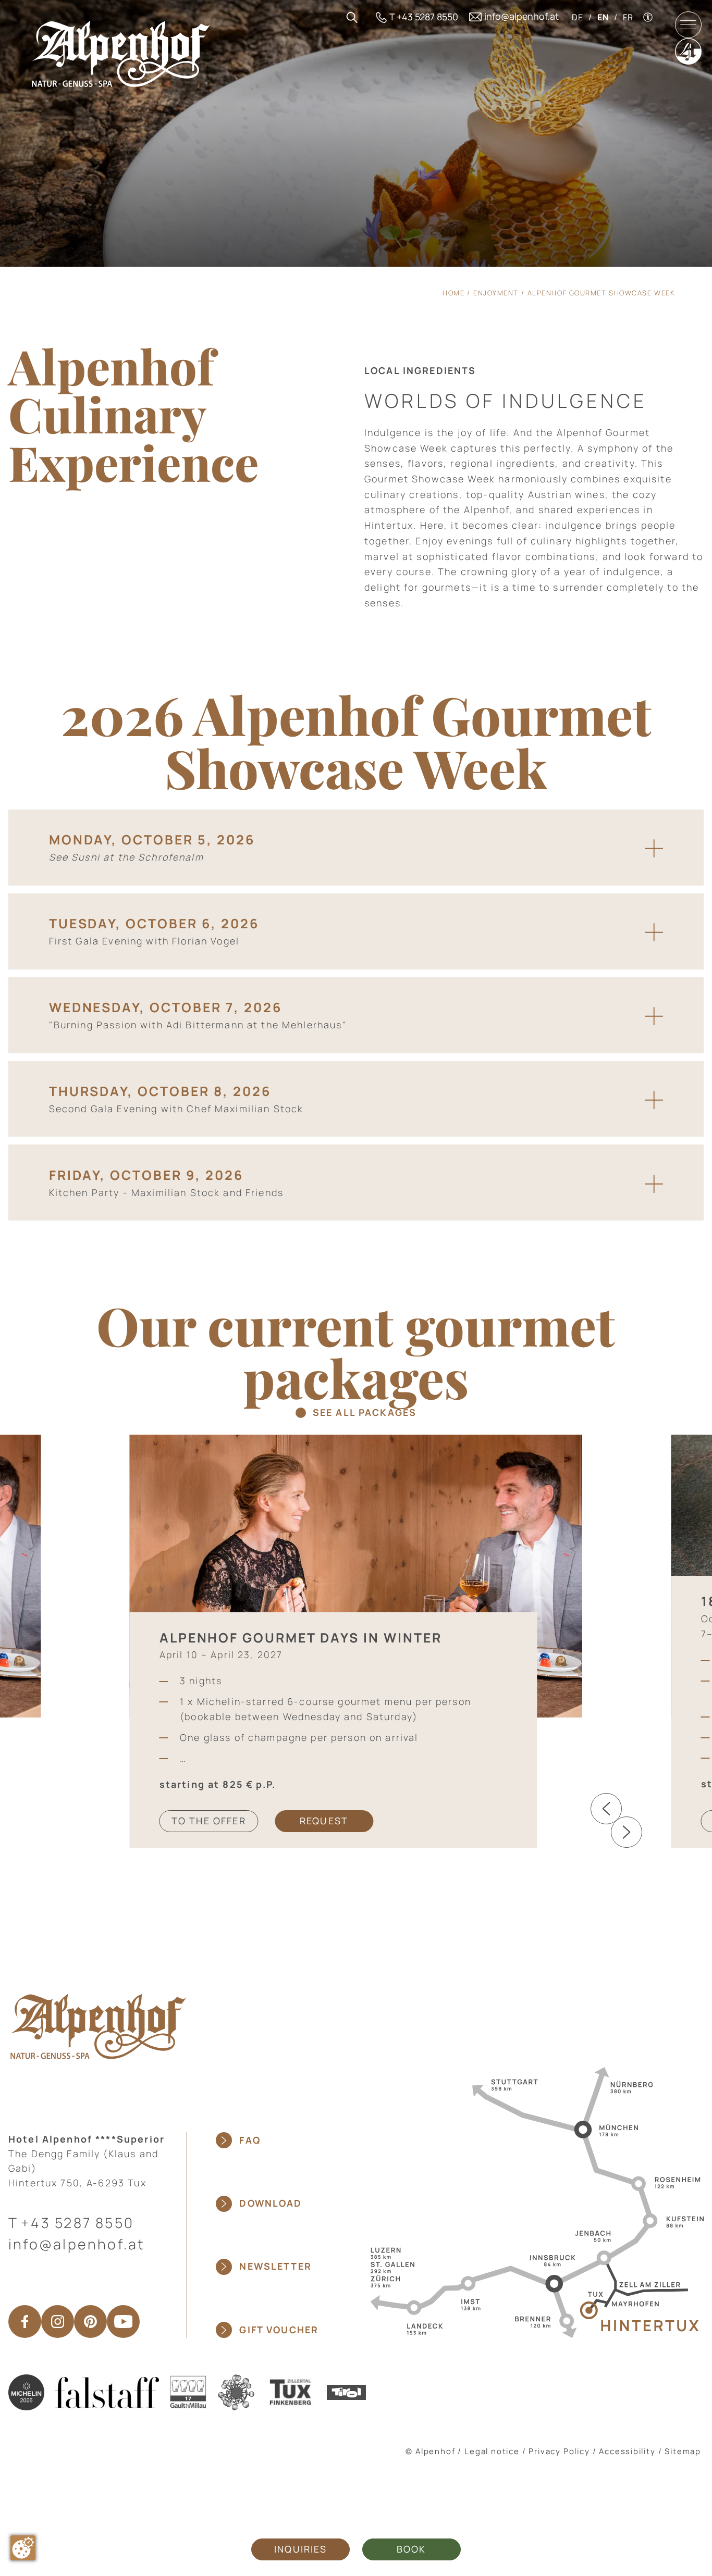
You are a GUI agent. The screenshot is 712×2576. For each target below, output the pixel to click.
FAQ (250, 2140)
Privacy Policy (559, 2451)
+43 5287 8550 (77, 2223)
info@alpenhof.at (77, 2244)
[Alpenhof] (121, 53)
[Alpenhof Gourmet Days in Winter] (356, 1575)
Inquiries (300, 2549)
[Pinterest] (90, 2322)
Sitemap (683, 2451)
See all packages (365, 1413)
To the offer (209, 1821)
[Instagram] (58, 2322)
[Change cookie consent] (23, 2548)
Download (271, 2203)
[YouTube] (123, 2322)
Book (412, 2549)
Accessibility (627, 2451)
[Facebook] (25, 2322)
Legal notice (492, 2451)
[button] (606, 1809)
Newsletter (275, 2266)
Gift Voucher (279, 2330)
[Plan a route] (534, 2201)
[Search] (352, 17)
